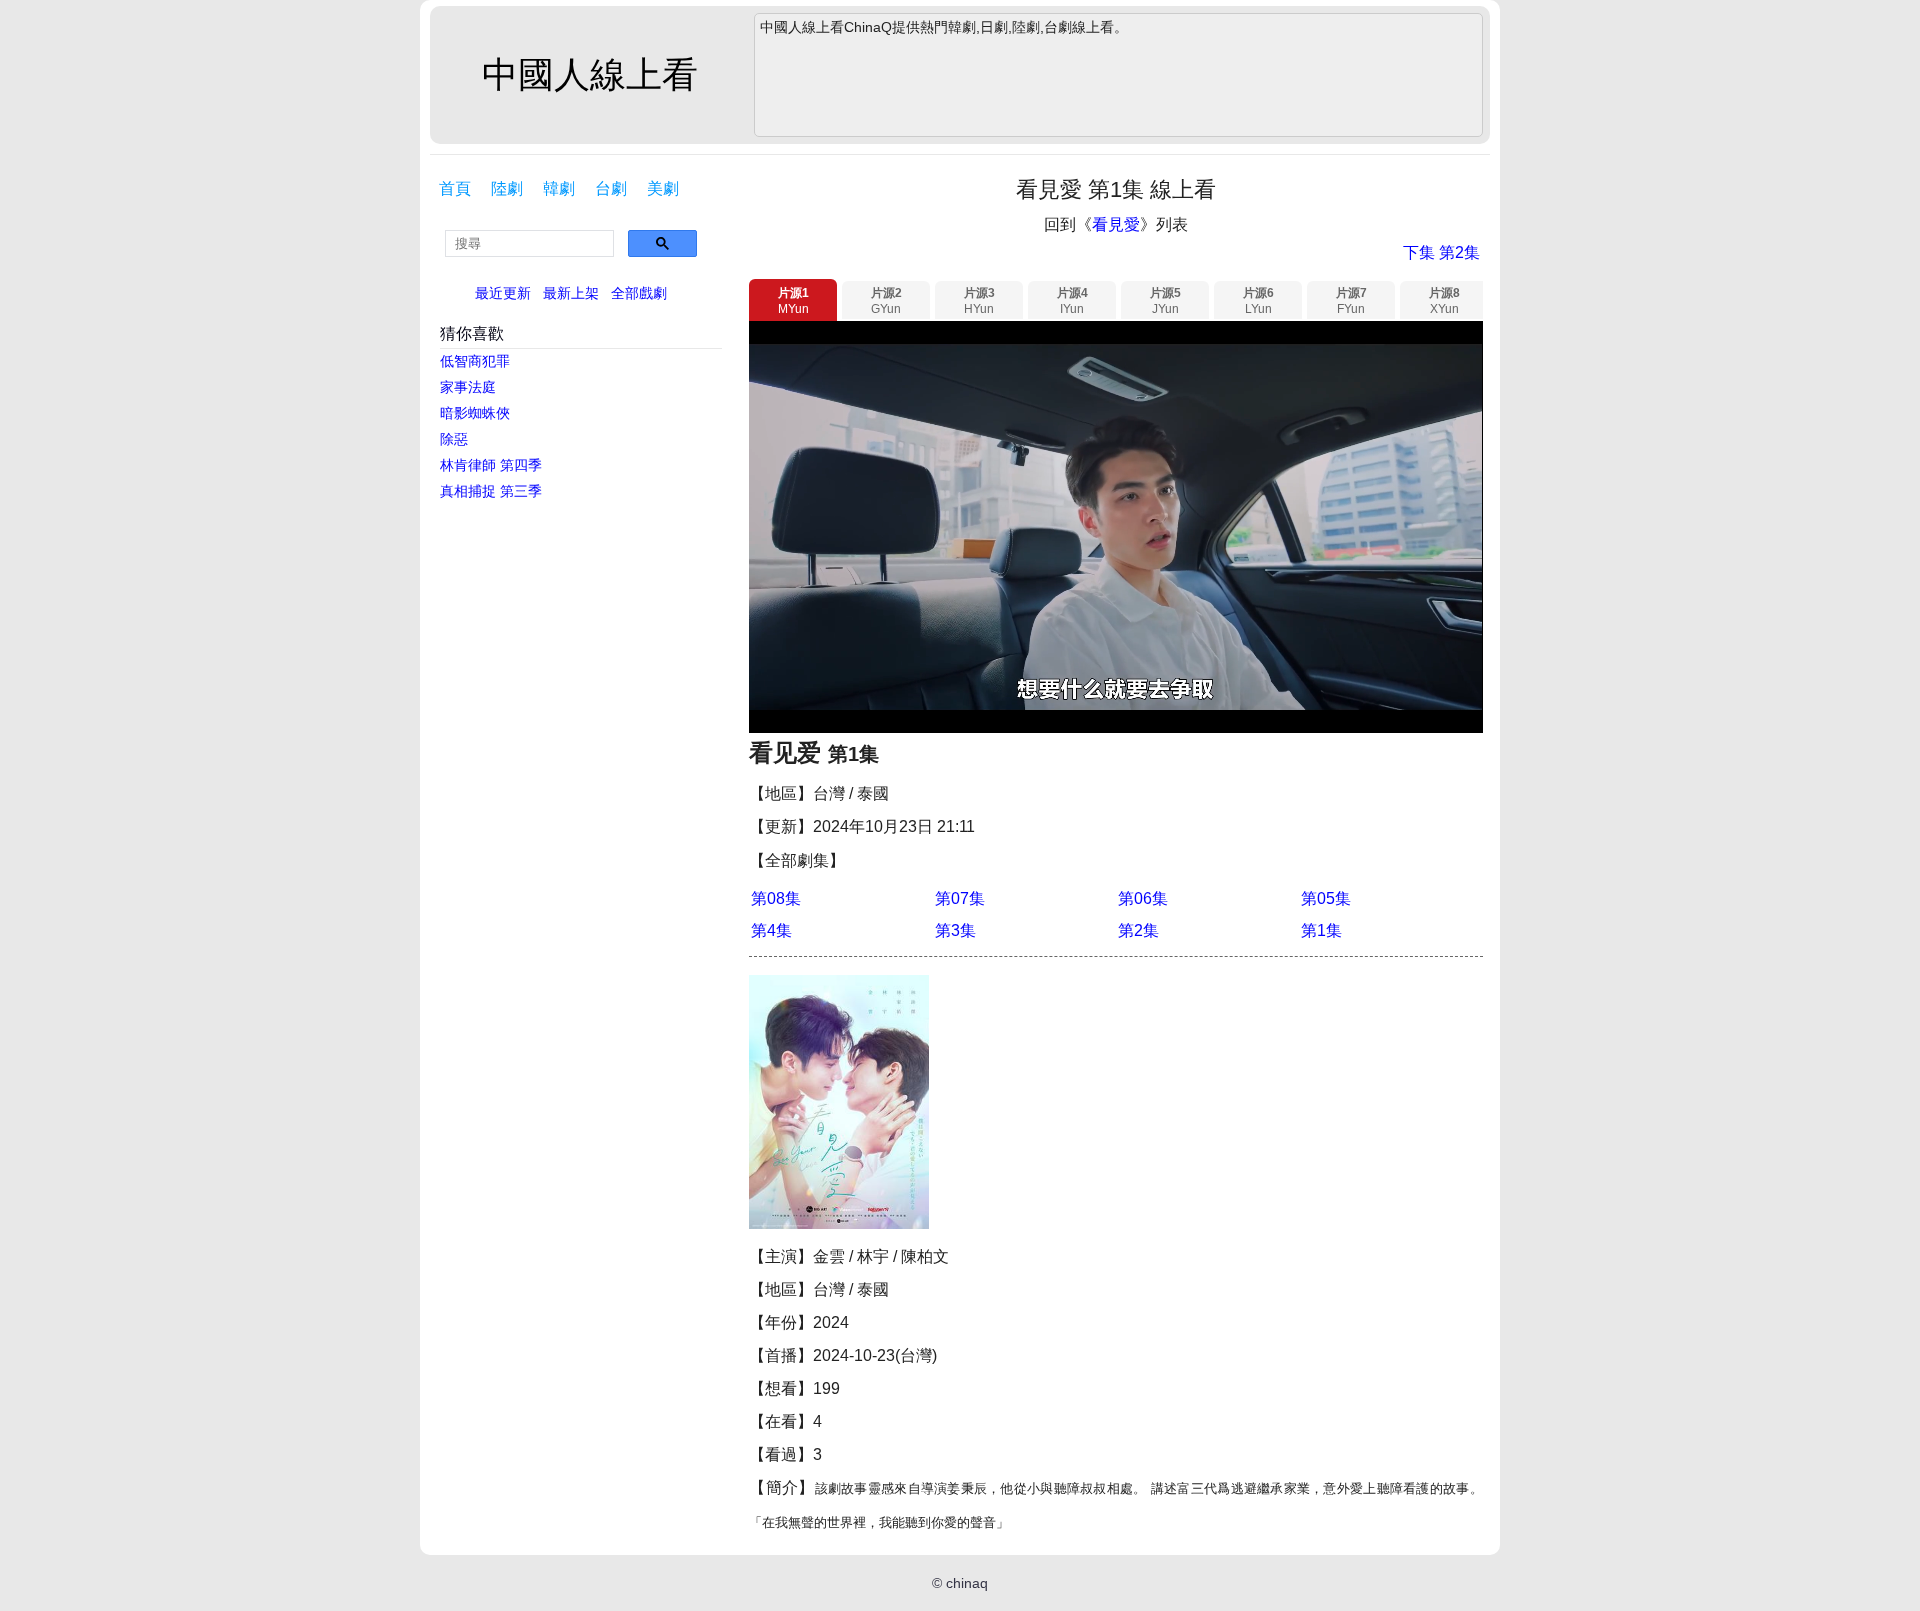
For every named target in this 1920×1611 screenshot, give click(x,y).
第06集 (1143, 898)
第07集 (960, 898)
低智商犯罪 (475, 361)
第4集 (771, 930)
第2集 (1138, 930)
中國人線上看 (590, 74)
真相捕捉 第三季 (491, 491)
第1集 (1321, 930)
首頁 (455, 188)
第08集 (776, 898)
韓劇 (559, 188)
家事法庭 (468, 387)
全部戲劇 (639, 293)
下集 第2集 (1441, 252)
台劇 (611, 188)
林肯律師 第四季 (491, 465)
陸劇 (507, 188)
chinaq (967, 1583)
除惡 (454, 439)
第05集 (1326, 898)
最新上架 (571, 293)
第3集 (955, 930)
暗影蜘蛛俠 (475, 413)
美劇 (663, 188)
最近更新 (503, 293)
